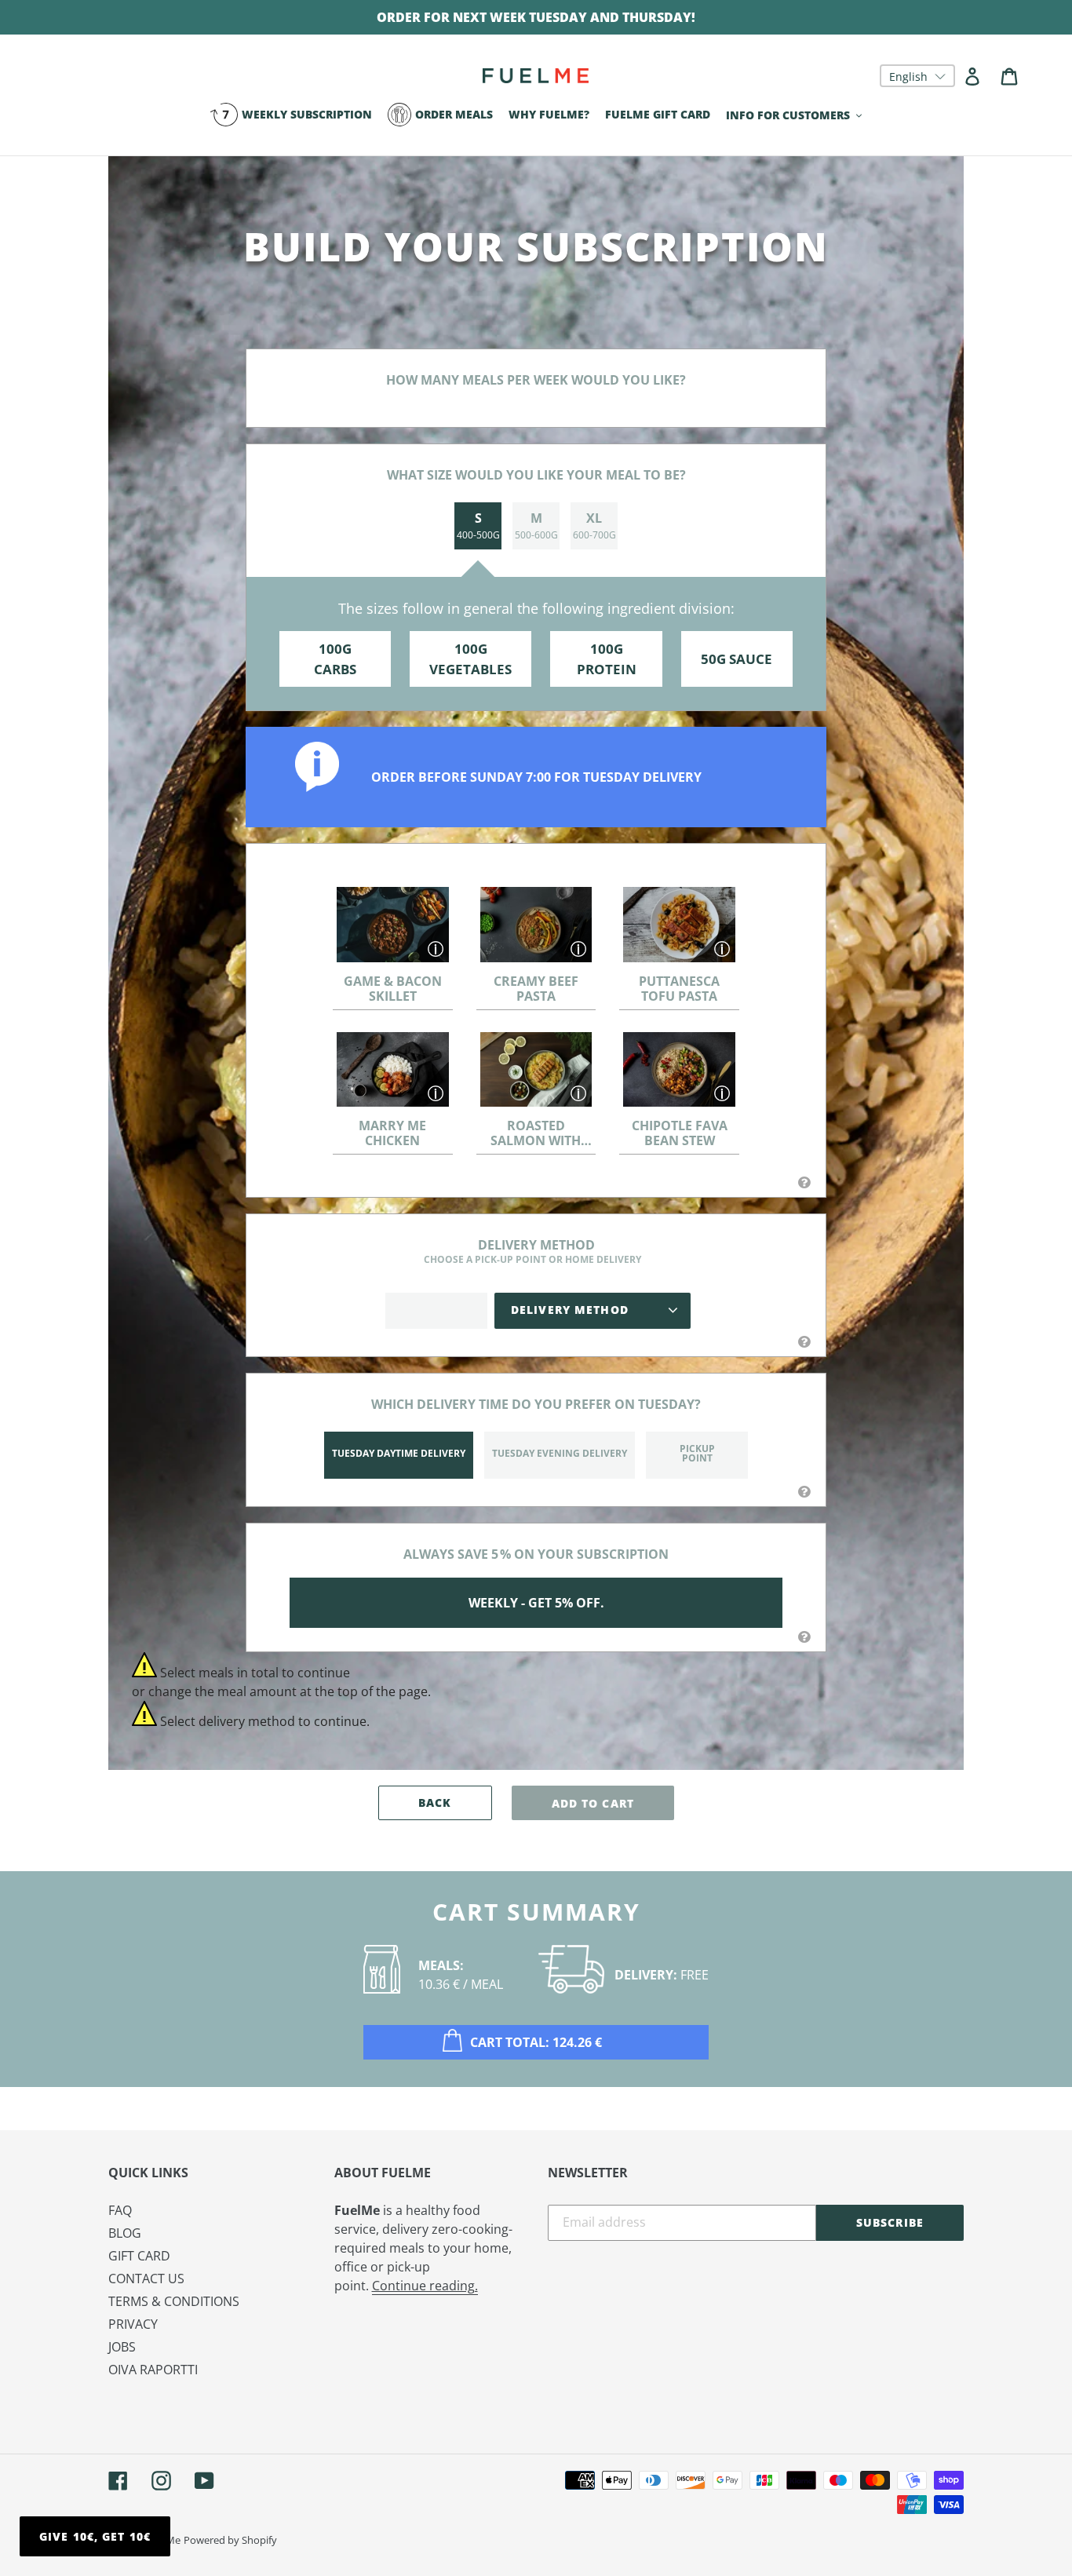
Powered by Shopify (230, 2540)
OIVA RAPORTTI (153, 2370)
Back (435, 1802)
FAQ (120, 2210)
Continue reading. (425, 2286)
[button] (917, 76)
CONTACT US (146, 2279)
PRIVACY (133, 2324)
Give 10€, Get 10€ (95, 2536)
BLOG (125, 2233)
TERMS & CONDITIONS (174, 2301)
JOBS (122, 2347)
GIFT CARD (139, 2256)
